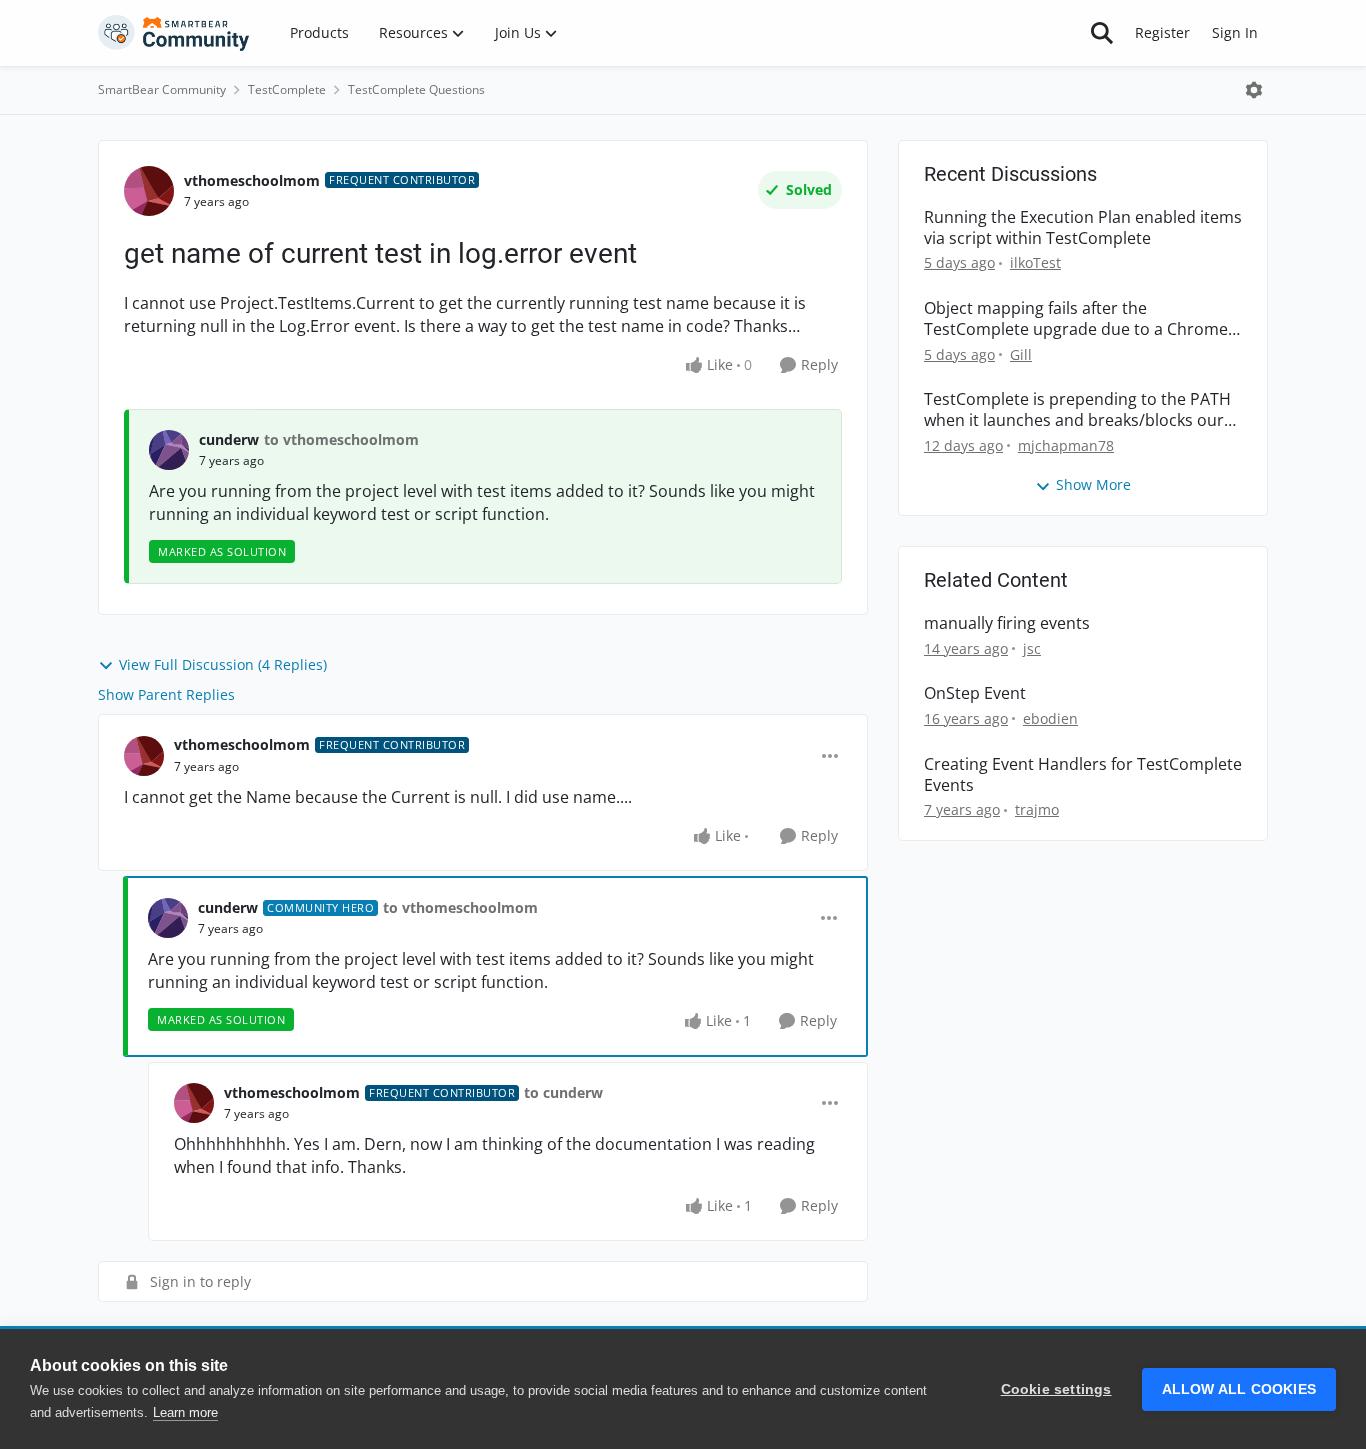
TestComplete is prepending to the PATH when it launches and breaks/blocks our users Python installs (1077, 410)
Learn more (185, 1412)
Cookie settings (1056, 1389)
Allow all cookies (1239, 1389)
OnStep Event (975, 693)
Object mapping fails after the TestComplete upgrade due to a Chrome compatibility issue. (1076, 319)
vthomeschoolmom (252, 180)
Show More (1093, 484)
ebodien (1050, 718)
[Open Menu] (1254, 90)
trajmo (1037, 809)
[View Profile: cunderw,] (169, 450)
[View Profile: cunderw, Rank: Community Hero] (168, 918)
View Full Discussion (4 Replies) (223, 664)
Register (1162, 32)
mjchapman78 (1066, 445)
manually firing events (1007, 623)
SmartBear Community (162, 89)
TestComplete (287, 89)
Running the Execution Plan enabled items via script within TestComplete (1083, 228)
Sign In (1235, 32)
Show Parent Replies (166, 694)
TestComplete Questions (416, 89)
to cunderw (563, 1092)
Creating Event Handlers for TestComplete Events (1083, 775)
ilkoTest (1035, 262)
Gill (1021, 354)
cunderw (229, 439)
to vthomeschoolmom (341, 439)
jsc (1032, 648)
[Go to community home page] (174, 33)
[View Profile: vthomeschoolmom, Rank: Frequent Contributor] (149, 191)
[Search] (1102, 33)
